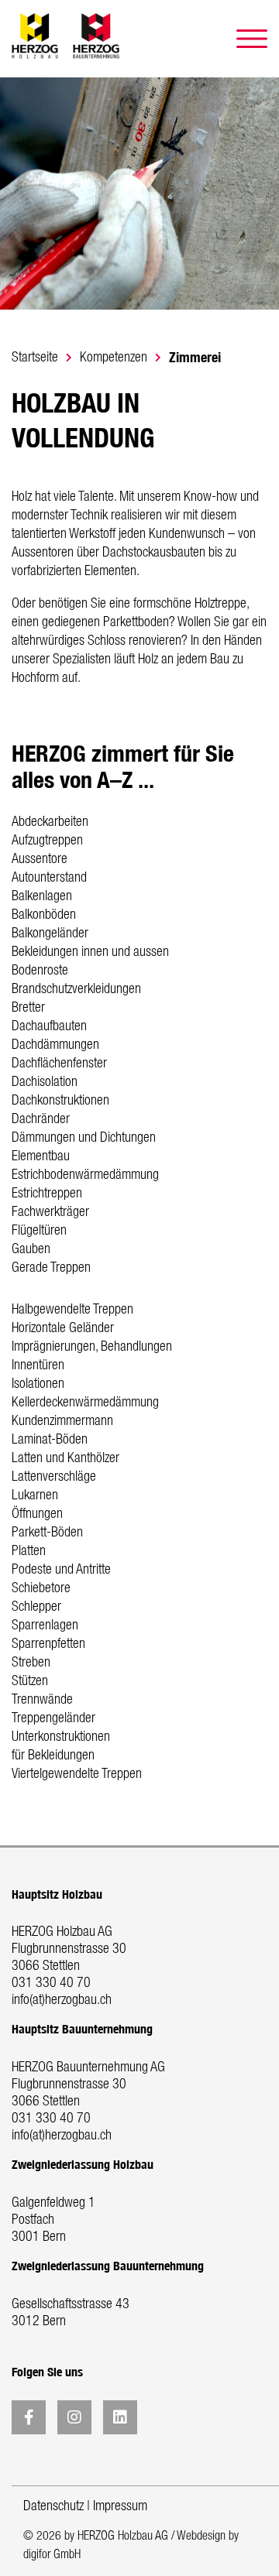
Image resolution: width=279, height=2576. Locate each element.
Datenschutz (53, 2506)
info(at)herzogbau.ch (62, 2000)
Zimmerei (195, 357)
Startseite (35, 358)
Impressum (120, 2506)
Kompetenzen (114, 358)
